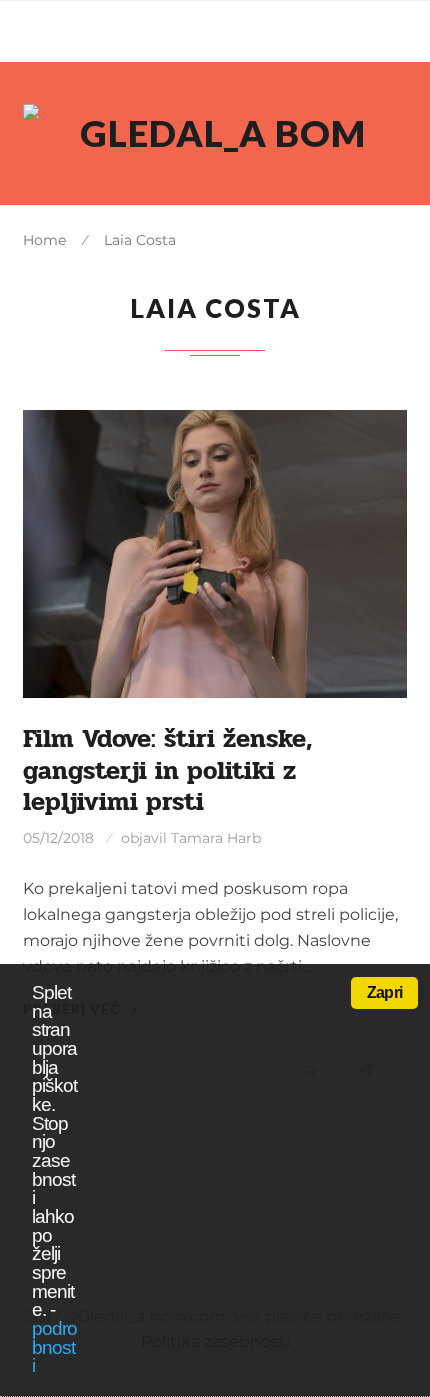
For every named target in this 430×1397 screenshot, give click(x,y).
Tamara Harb (216, 838)
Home (44, 240)
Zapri (384, 992)
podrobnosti (54, 1347)
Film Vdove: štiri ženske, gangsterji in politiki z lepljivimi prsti (167, 770)
